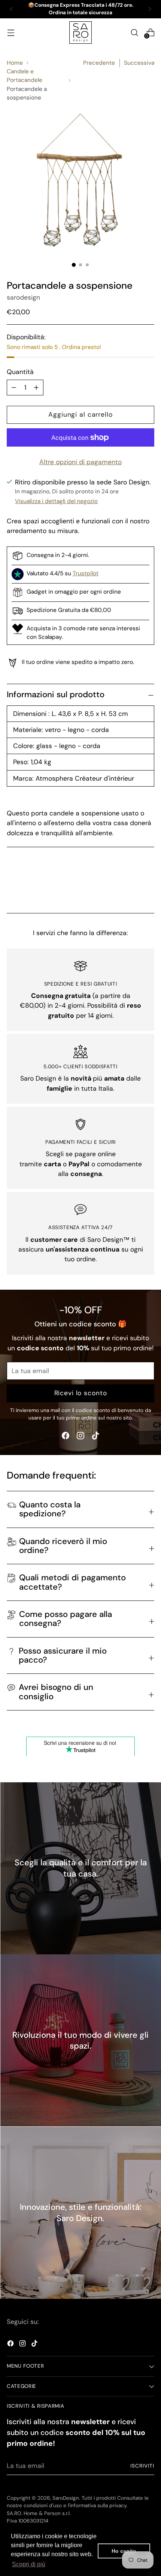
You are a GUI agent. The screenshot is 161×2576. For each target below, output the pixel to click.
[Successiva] (150, 9)
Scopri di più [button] (29, 2564)
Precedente (99, 63)
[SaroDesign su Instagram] (80, 1437)
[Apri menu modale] (11, 32)
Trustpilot (86, 573)
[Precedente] (11, 9)
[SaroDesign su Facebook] (66, 1437)
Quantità (20, 372)
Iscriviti (142, 2466)
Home (15, 63)
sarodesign (23, 297)
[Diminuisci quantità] (36, 388)
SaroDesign (66, 2498)
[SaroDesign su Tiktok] (95, 1437)
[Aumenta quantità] (14, 388)
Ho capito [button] (124, 2551)
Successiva (139, 63)
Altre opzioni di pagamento (80, 462)
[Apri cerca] (134, 32)
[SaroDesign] (80, 33)
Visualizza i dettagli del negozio (56, 501)
